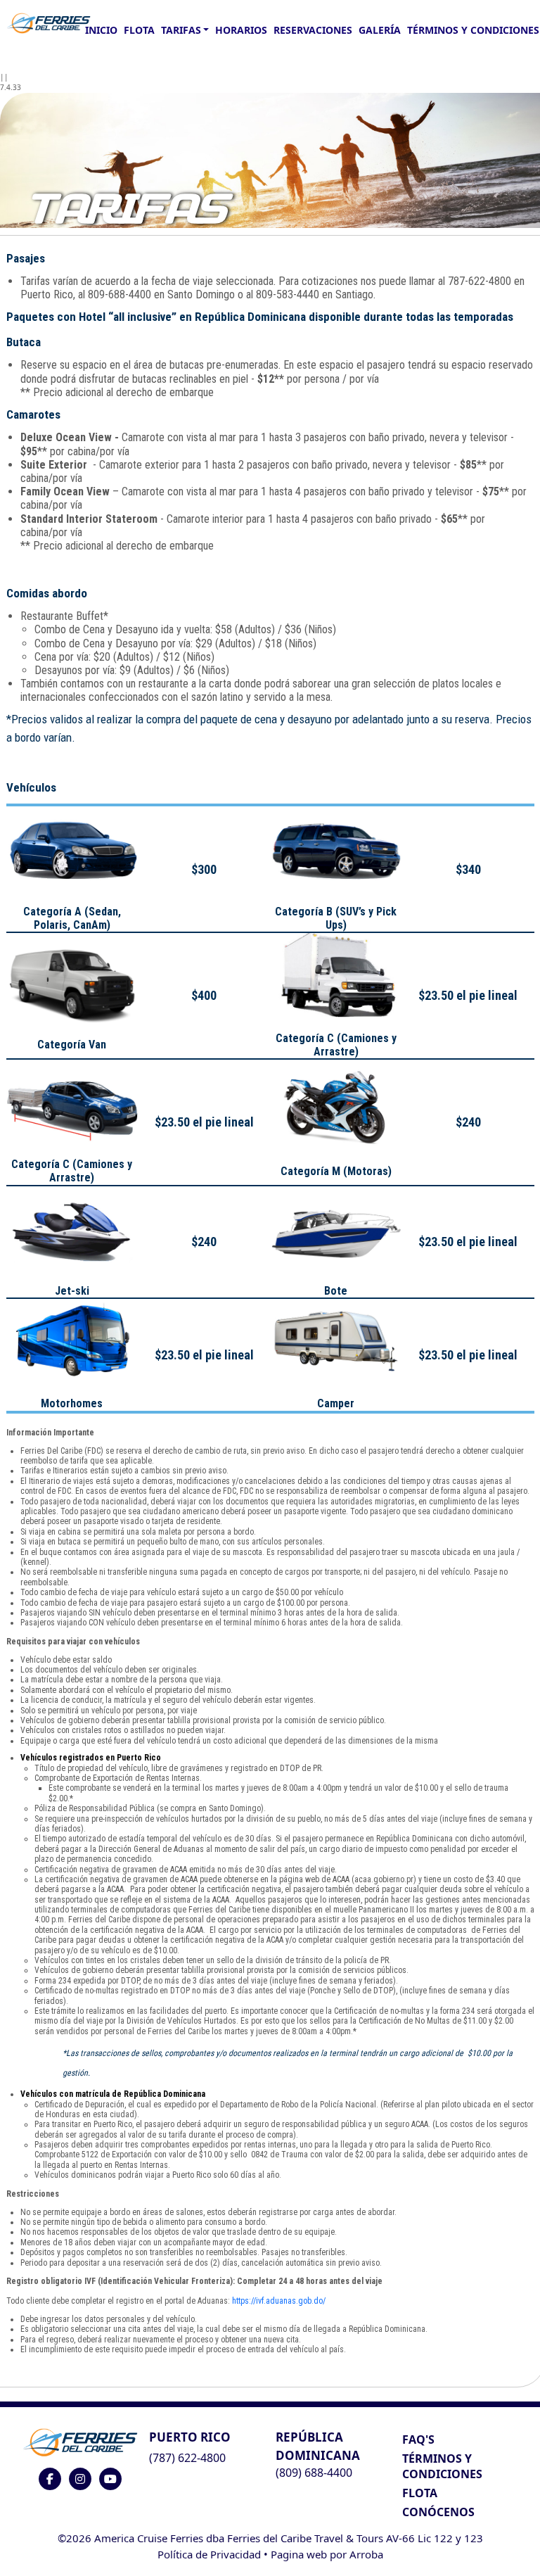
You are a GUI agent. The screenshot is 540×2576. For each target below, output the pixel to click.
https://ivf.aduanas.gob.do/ (279, 2301)
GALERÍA (380, 30)
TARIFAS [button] (181, 30)
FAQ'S (418, 2439)
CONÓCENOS (438, 2512)
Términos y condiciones (473, 30)
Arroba (366, 2554)
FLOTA (139, 30)
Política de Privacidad (209, 2554)
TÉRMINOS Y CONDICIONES (442, 2466)
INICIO (101, 30)
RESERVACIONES (313, 30)
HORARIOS (241, 30)
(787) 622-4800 (187, 2458)
